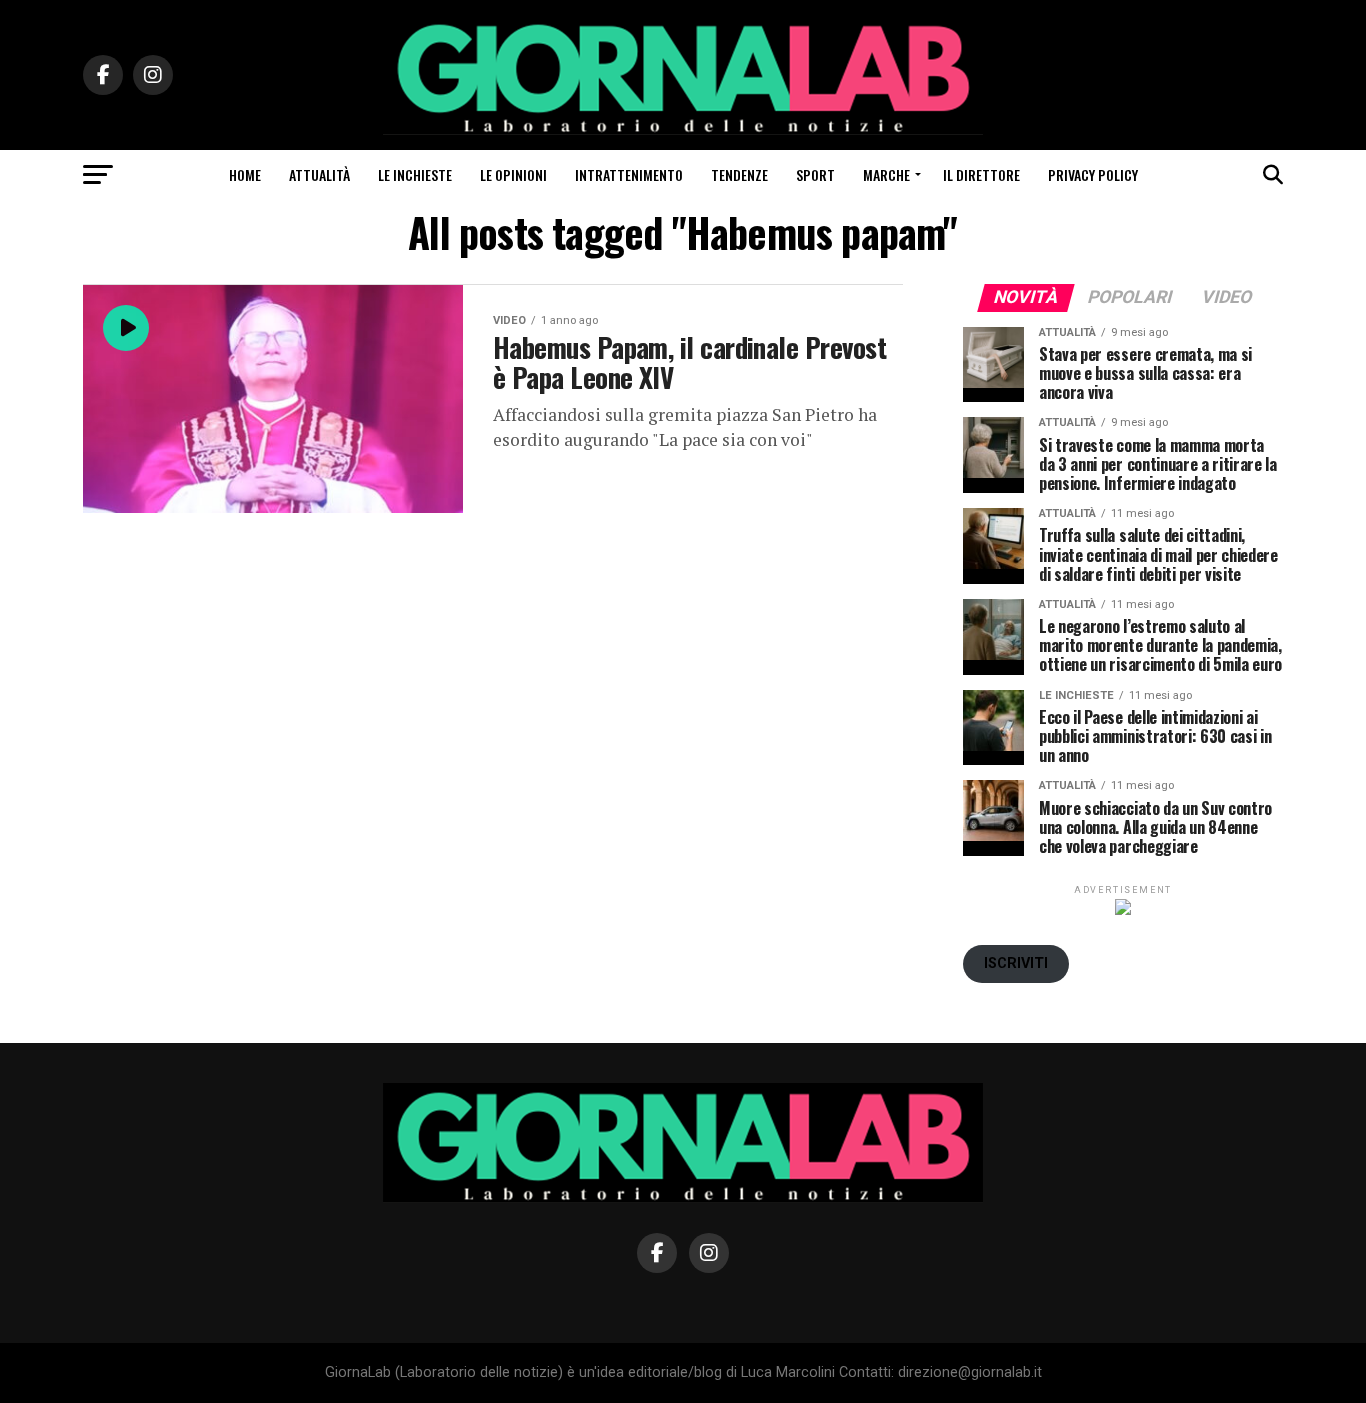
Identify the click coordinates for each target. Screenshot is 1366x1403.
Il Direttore (981, 174)
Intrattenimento (629, 174)
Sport (815, 174)
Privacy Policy (1093, 174)
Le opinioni (513, 174)
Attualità (319, 174)
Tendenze (739, 174)
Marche (886, 174)
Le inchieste (415, 174)
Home (245, 174)
